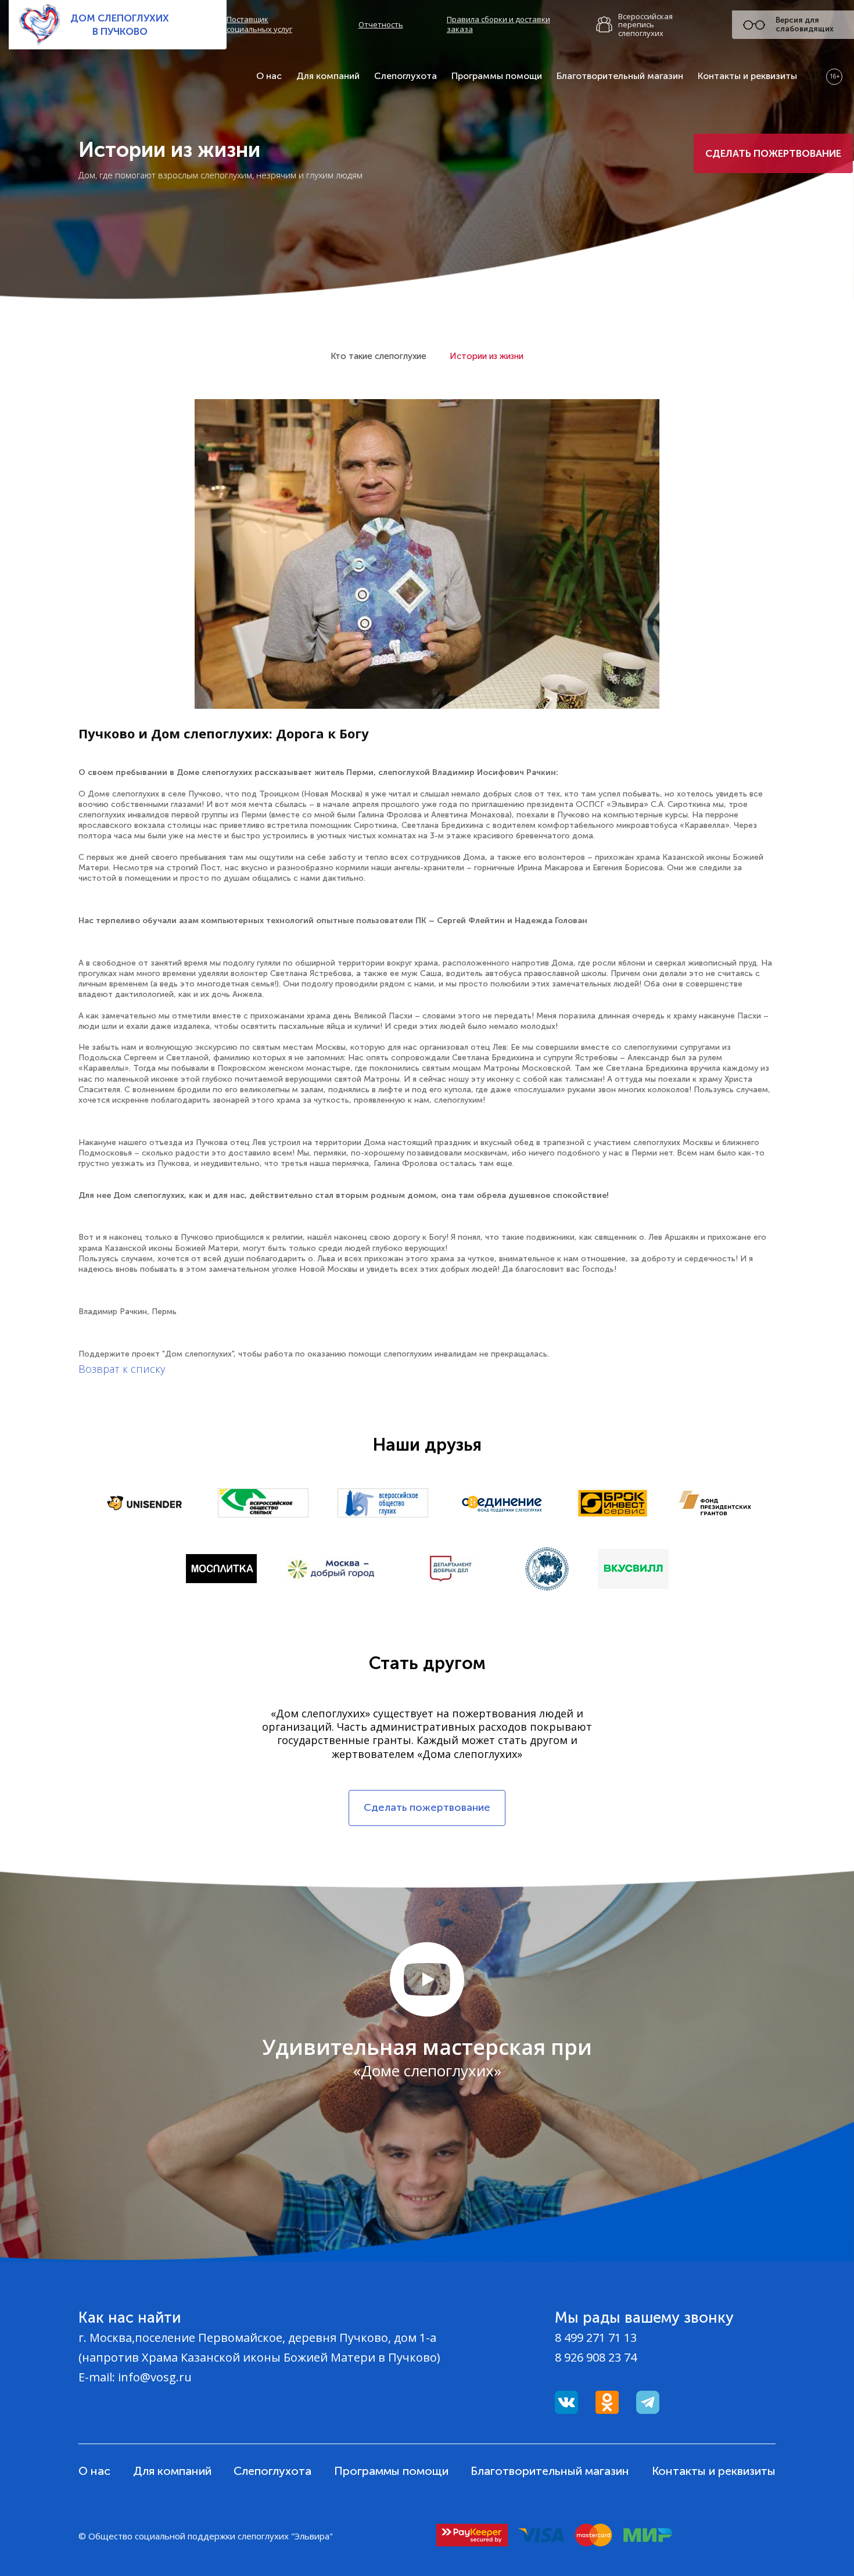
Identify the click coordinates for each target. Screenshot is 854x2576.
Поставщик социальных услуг (259, 24)
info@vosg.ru (155, 2377)
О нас (269, 76)
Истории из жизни (487, 356)
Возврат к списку (122, 1369)
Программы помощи (497, 76)
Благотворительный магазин (620, 76)
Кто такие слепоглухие (378, 356)
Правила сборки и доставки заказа (498, 24)
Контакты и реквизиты (747, 76)
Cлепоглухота (406, 76)
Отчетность (381, 25)
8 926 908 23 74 (596, 2357)
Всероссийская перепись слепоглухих (645, 25)
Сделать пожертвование (773, 153)
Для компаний (328, 76)
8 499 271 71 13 (596, 2338)
